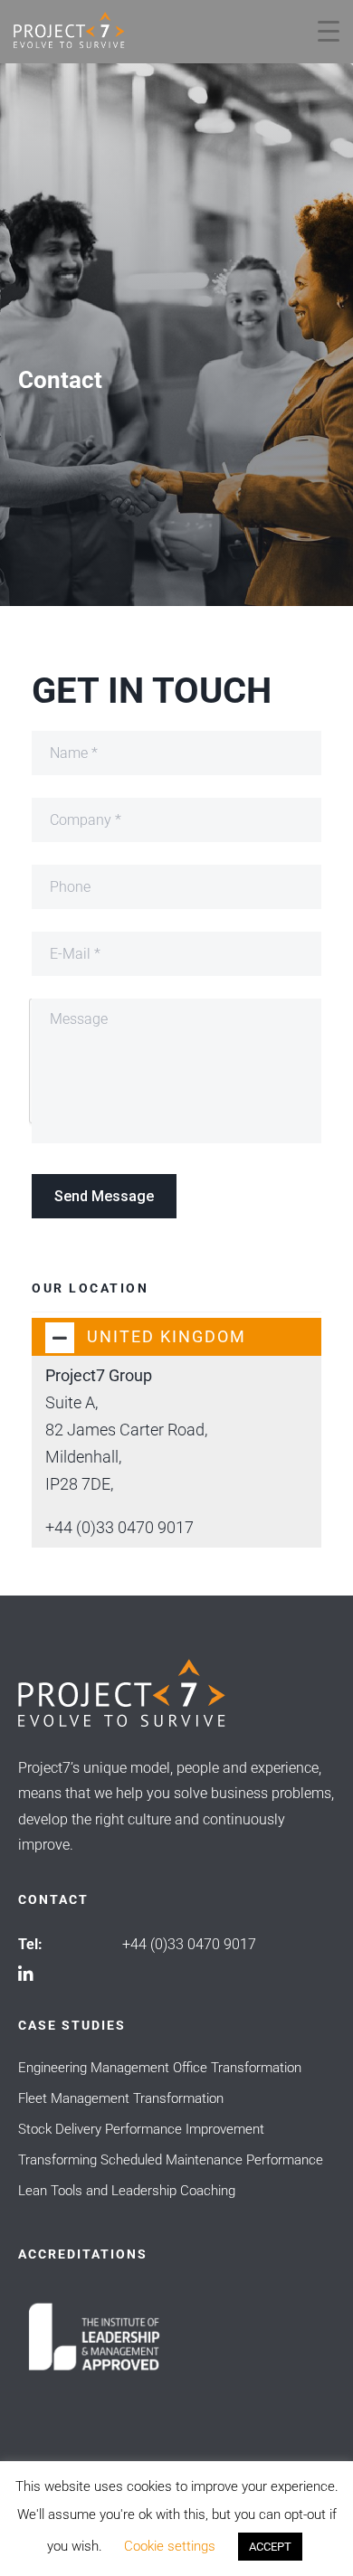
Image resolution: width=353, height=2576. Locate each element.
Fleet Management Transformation (121, 2098)
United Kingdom (167, 1336)
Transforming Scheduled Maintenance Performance (171, 2160)
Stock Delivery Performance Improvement (141, 2129)
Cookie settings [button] (170, 2546)
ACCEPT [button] (270, 2547)
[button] (176, 1337)
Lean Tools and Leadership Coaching (127, 2191)
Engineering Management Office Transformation (160, 2068)
